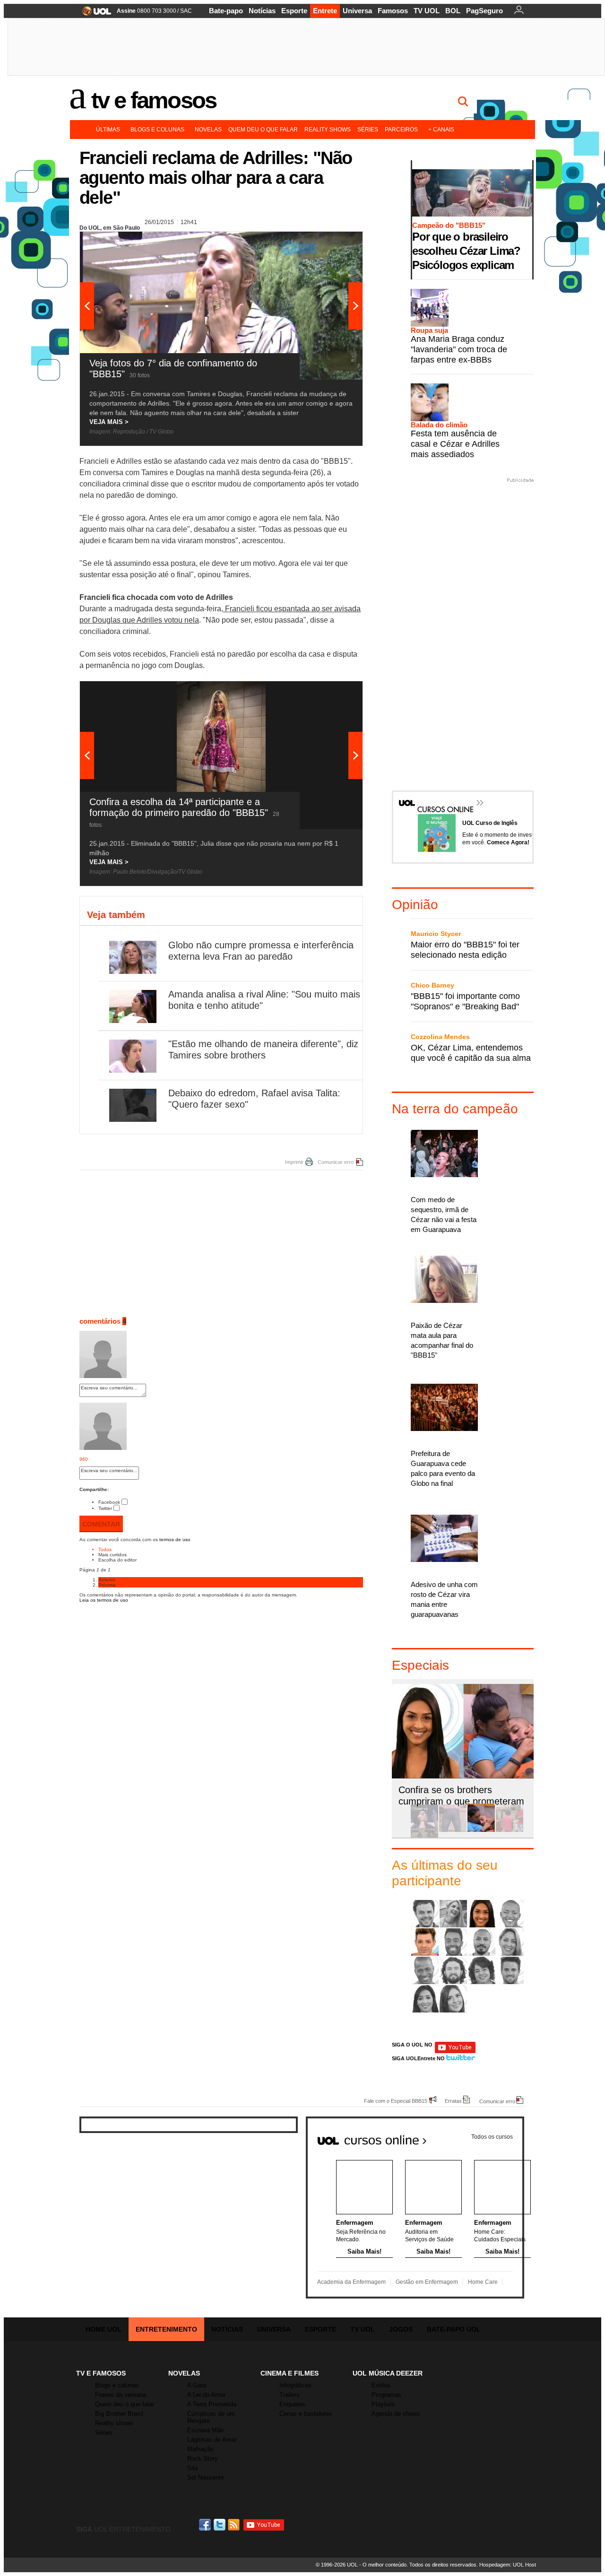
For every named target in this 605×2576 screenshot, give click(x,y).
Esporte (294, 11)
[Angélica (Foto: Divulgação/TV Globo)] (510, 1914)
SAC (186, 11)
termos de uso (175, 1540)
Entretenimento (166, 2329)
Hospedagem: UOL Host (508, 2565)
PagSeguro (484, 11)
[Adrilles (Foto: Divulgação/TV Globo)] (425, 1914)
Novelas (208, 130)
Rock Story (203, 2459)
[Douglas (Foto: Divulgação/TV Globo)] (453, 1942)
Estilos (381, 2385)
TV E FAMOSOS (101, 2373)
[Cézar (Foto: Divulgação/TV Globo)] (425, 1942)
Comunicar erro (336, 1162)
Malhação (200, 2449)
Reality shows (328, 130)
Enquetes (292, 2404)
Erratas (453, 2101)
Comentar (101, 1524)
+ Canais (441, 130)
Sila (192, 2468)
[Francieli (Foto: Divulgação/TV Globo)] (510, 1942)
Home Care (483, 2282)
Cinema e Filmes (290, 2373)
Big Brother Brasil (119, 2414)
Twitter (105, 1508)
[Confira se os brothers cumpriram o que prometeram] (481, 1830)
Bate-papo (226, 11)
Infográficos (295, 2385)
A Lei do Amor (206, 2395)
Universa (357, 11)
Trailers (290, 2395)
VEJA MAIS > (109, 422)
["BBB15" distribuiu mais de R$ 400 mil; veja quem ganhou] (510, 1830)
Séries (368, 130)
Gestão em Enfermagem (427, 2282)
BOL (453, 11)
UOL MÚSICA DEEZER (388, 2373)
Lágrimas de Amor (212, 2440)
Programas (386, 2395)
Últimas (108, 130)
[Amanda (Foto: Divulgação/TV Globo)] (482, 1914)
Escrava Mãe (205, 2430)
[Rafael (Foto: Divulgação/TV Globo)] (510, 1970)
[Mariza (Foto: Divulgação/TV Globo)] (482, 1970)
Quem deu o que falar (263, 130)
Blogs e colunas (157, 130)
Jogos (401, 2329)
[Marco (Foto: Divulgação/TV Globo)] (453, 1970)
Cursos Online (441, 796)
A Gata (197, 2385)
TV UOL (427, 11)
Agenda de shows (396, 2414)
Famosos (393, 11)
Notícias (262, 11)
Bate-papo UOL (454, 2329)
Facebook (109, 1502)
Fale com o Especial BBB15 (396, 2101)
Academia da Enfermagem (351, 2282)
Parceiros (401, 130)
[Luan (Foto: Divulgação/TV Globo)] (425, 1970)
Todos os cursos (492, 2137)
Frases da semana (121, 2395)
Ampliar (332, 243)
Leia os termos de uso (104, 1600)
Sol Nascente (206, 2477)
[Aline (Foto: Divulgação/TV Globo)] (453, 1914)
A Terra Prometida (212, 2404)
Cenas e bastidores (306, 2414)
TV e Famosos (154, 100)
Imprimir (294, 1162)
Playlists (383, 2404)
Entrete (325, 11)
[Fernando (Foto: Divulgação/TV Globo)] (482, 1942)
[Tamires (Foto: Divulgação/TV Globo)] (453, 1999)
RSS (234, 2525)
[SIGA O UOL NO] (455, 2051)
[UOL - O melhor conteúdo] (94, 14)
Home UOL (104, 2329)
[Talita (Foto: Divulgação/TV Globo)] (425, 1999)
